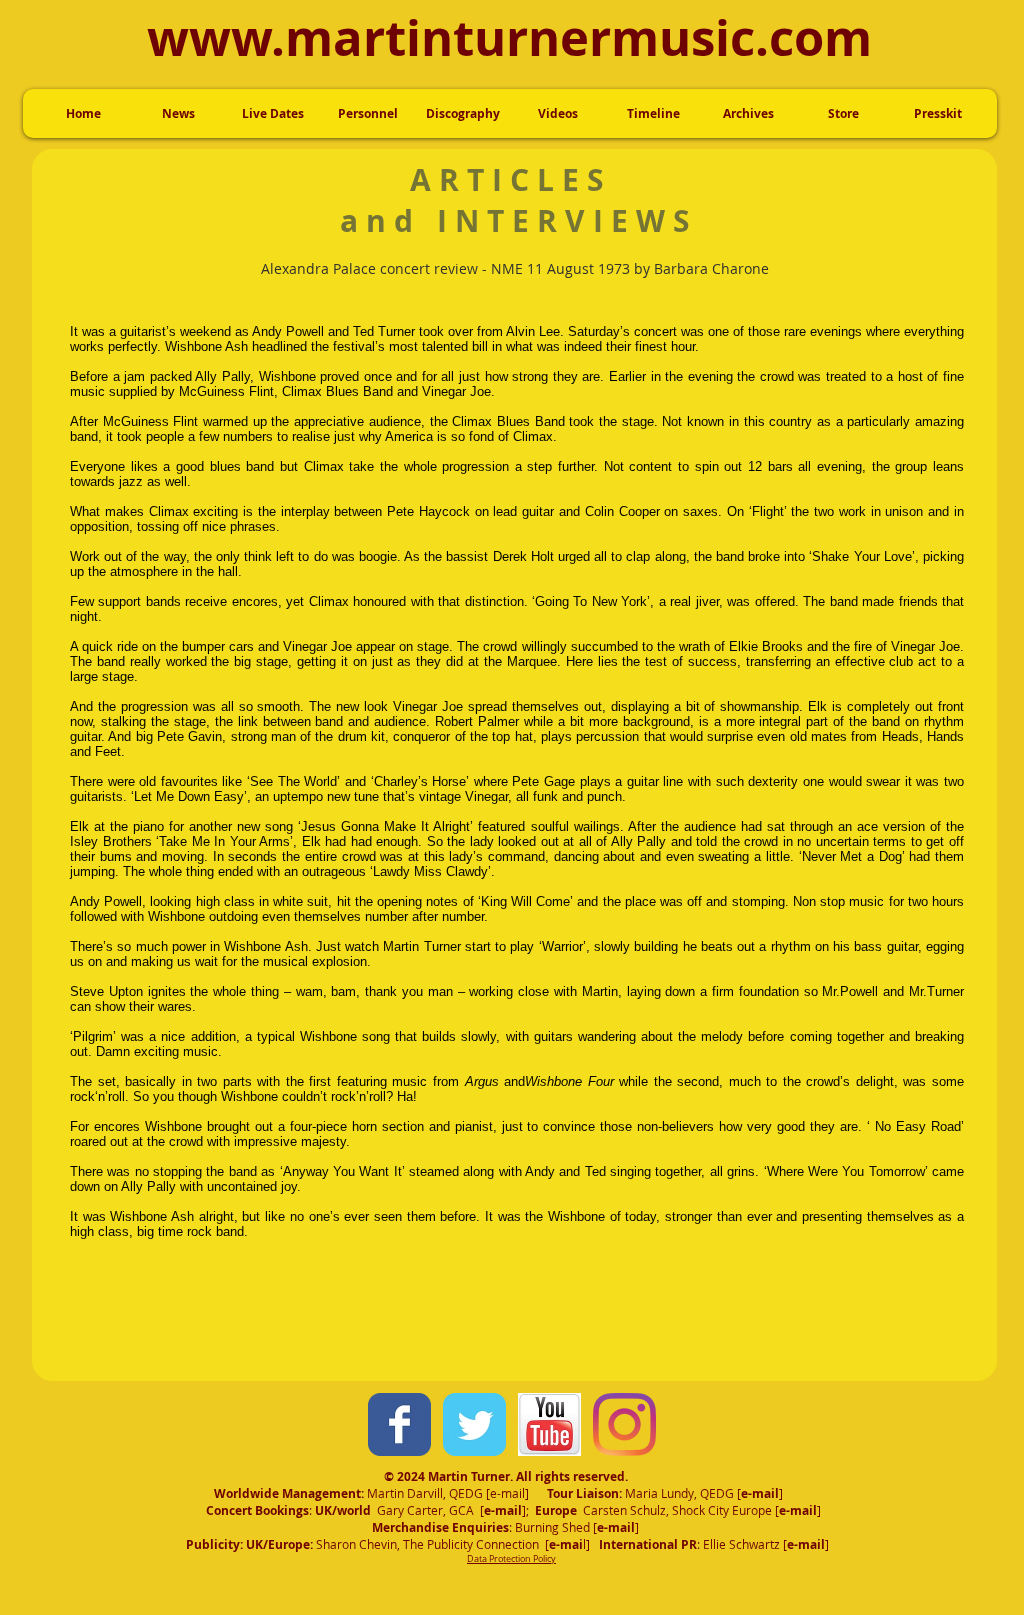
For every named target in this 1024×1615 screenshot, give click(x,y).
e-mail (507, 1493)
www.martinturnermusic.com (509, 37)
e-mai (758, 1493)
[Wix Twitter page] (474, 1424)
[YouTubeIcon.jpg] (549, 1424)
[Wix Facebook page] (399, 1424)
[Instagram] (624, 1424)
